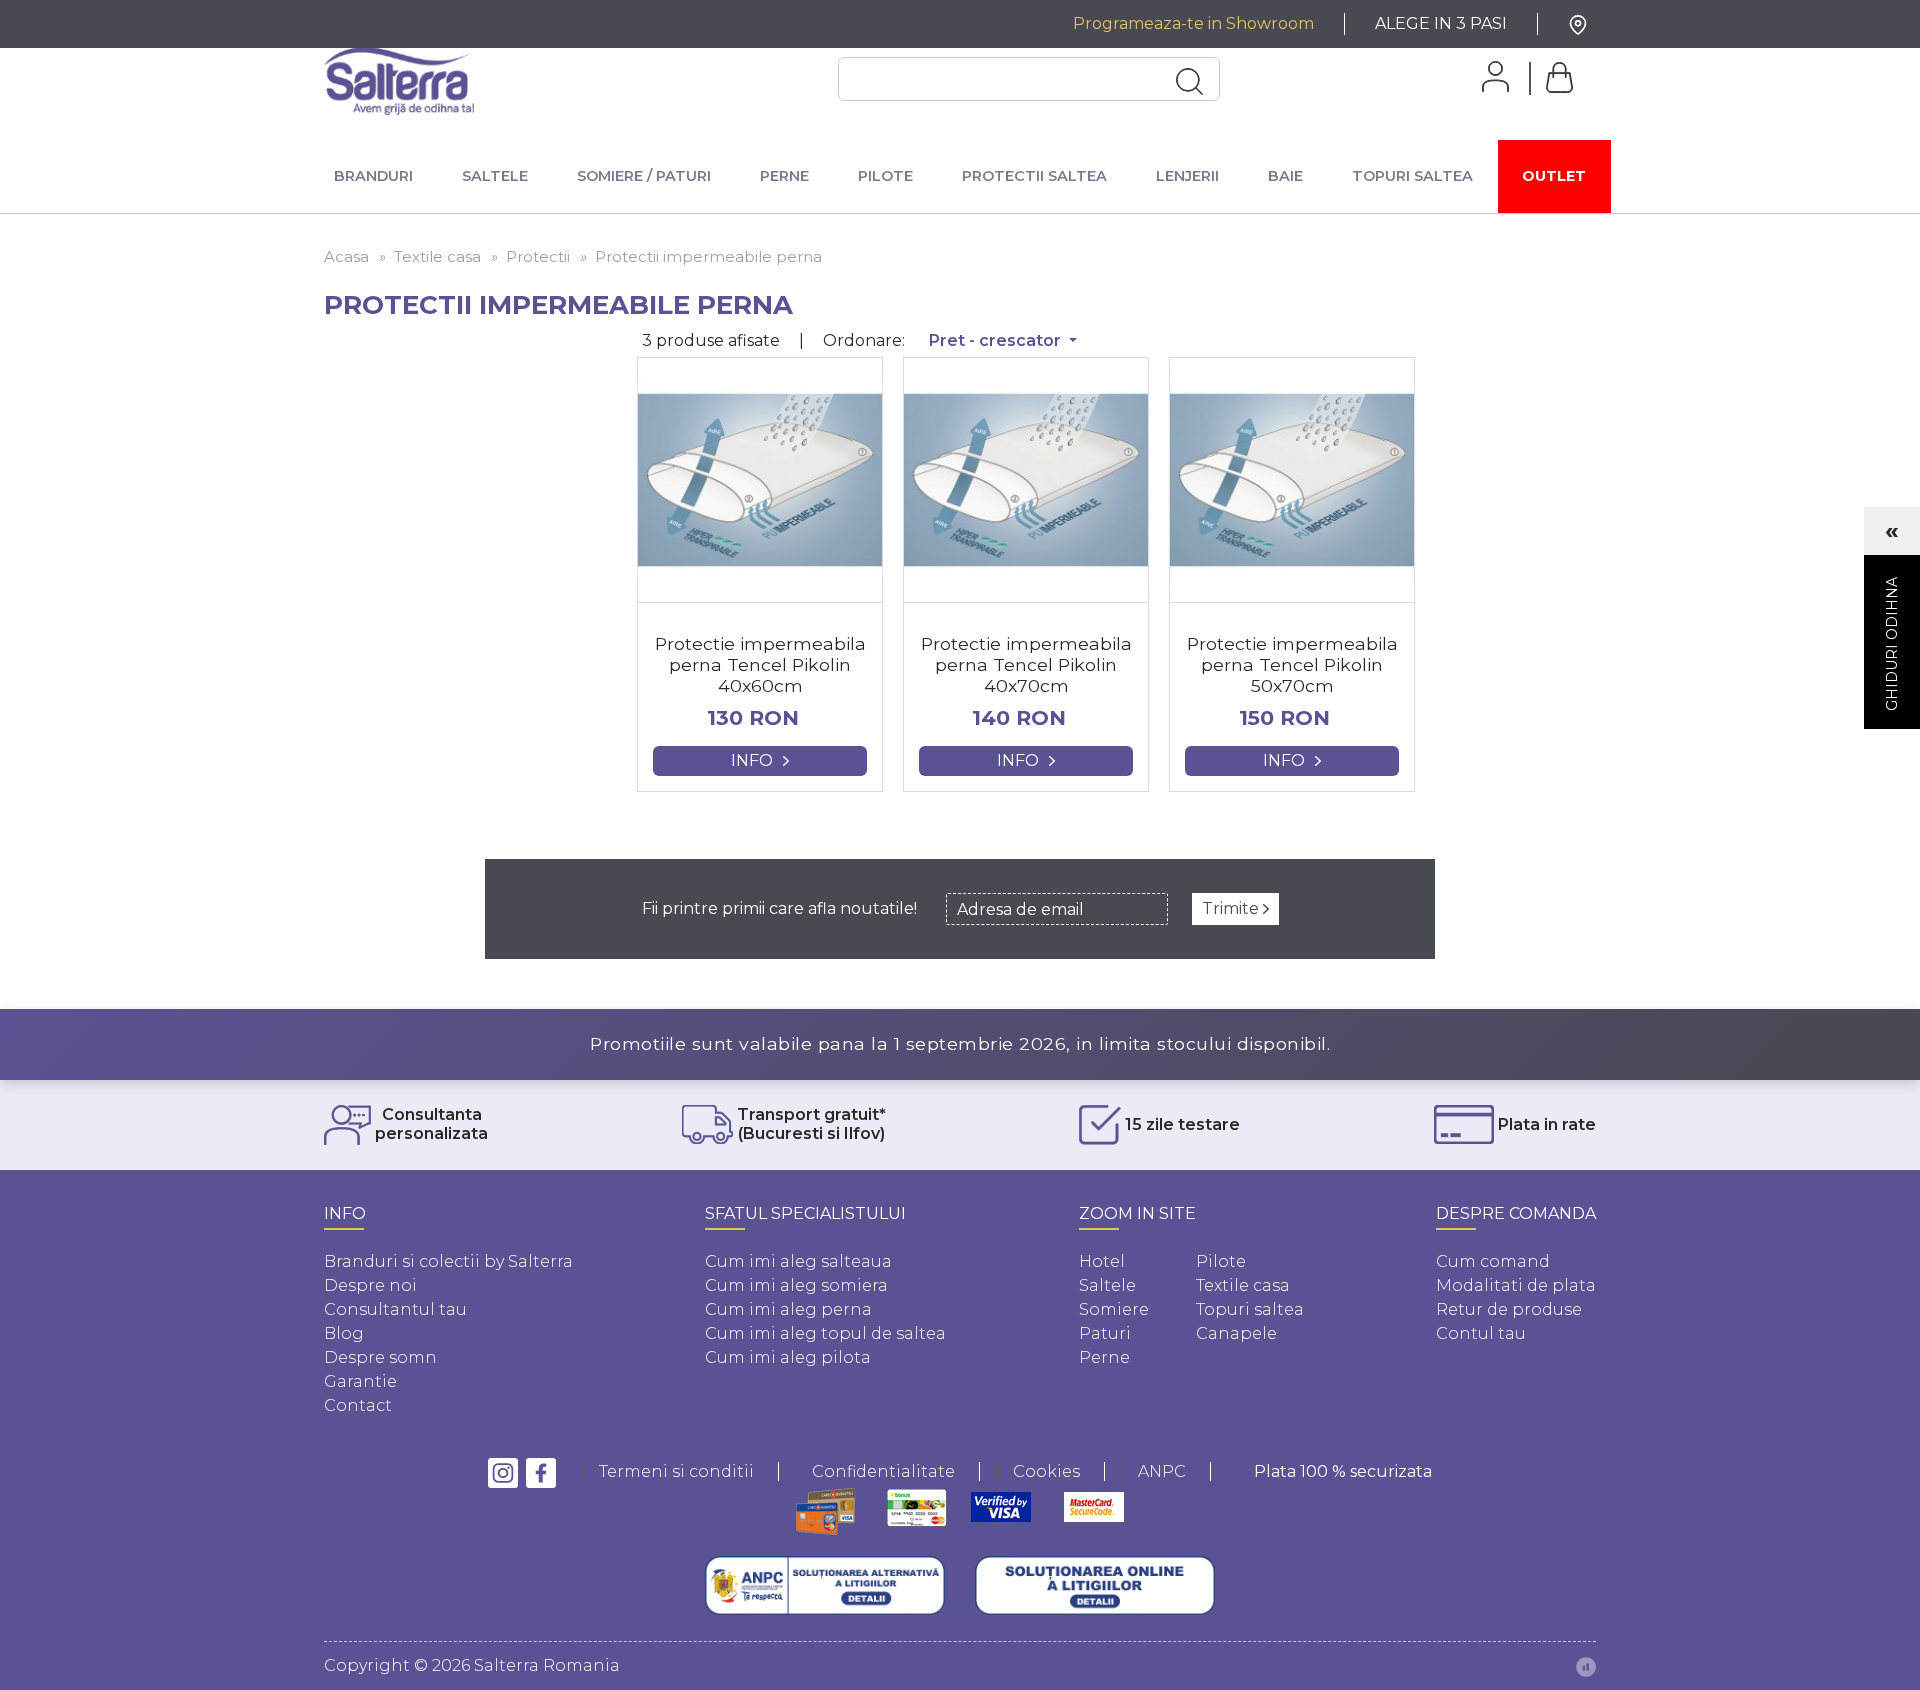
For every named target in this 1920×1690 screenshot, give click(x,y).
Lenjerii (1187, 176)
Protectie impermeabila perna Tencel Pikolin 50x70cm (1292, 664)
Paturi (1105, 1333)
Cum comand (1493, 1261)
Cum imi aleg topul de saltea (825, 1333)
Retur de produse (1509, 1309)
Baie (1285, 176)
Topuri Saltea (1412, 176)
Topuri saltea (1250, 1309)
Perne (784, 176)
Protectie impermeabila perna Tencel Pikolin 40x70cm (1026, 664)
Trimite (1232, 908)
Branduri (373, 176)
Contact (358, 1405)
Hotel (1102, 1261)
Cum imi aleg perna (788, 1309)
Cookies (1046, 1471)
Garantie (360, 1381)
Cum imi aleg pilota (788, 1357)
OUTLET (1554, 176)
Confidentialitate (883, 1471)
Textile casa (1243, 1285)
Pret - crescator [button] (997, 340)
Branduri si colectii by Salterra (448, 1261)
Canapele (1236, 1333)
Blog (344, 1333)
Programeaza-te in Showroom (1193, 23)
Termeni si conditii (676, 1471)
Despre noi (370, 1285)
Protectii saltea (1034, 176)
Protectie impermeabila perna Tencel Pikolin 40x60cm (760, 664)
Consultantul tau (395, 1309)
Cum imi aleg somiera (796, 1285)
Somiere (1114, 1309)
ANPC (1162, 1471)
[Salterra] (399, 81)
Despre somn (380, 1357)
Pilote (885, 176)
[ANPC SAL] (825, 1586)
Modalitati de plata (1516, 1285)
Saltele (495, 176)
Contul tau (1481, 1333)
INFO (752, 760)
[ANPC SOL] (1095, 1586)
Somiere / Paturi (644, 176)
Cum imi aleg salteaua (798, 1261)
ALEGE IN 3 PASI (1441, 23)
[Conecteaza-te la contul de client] (1488, 76)
